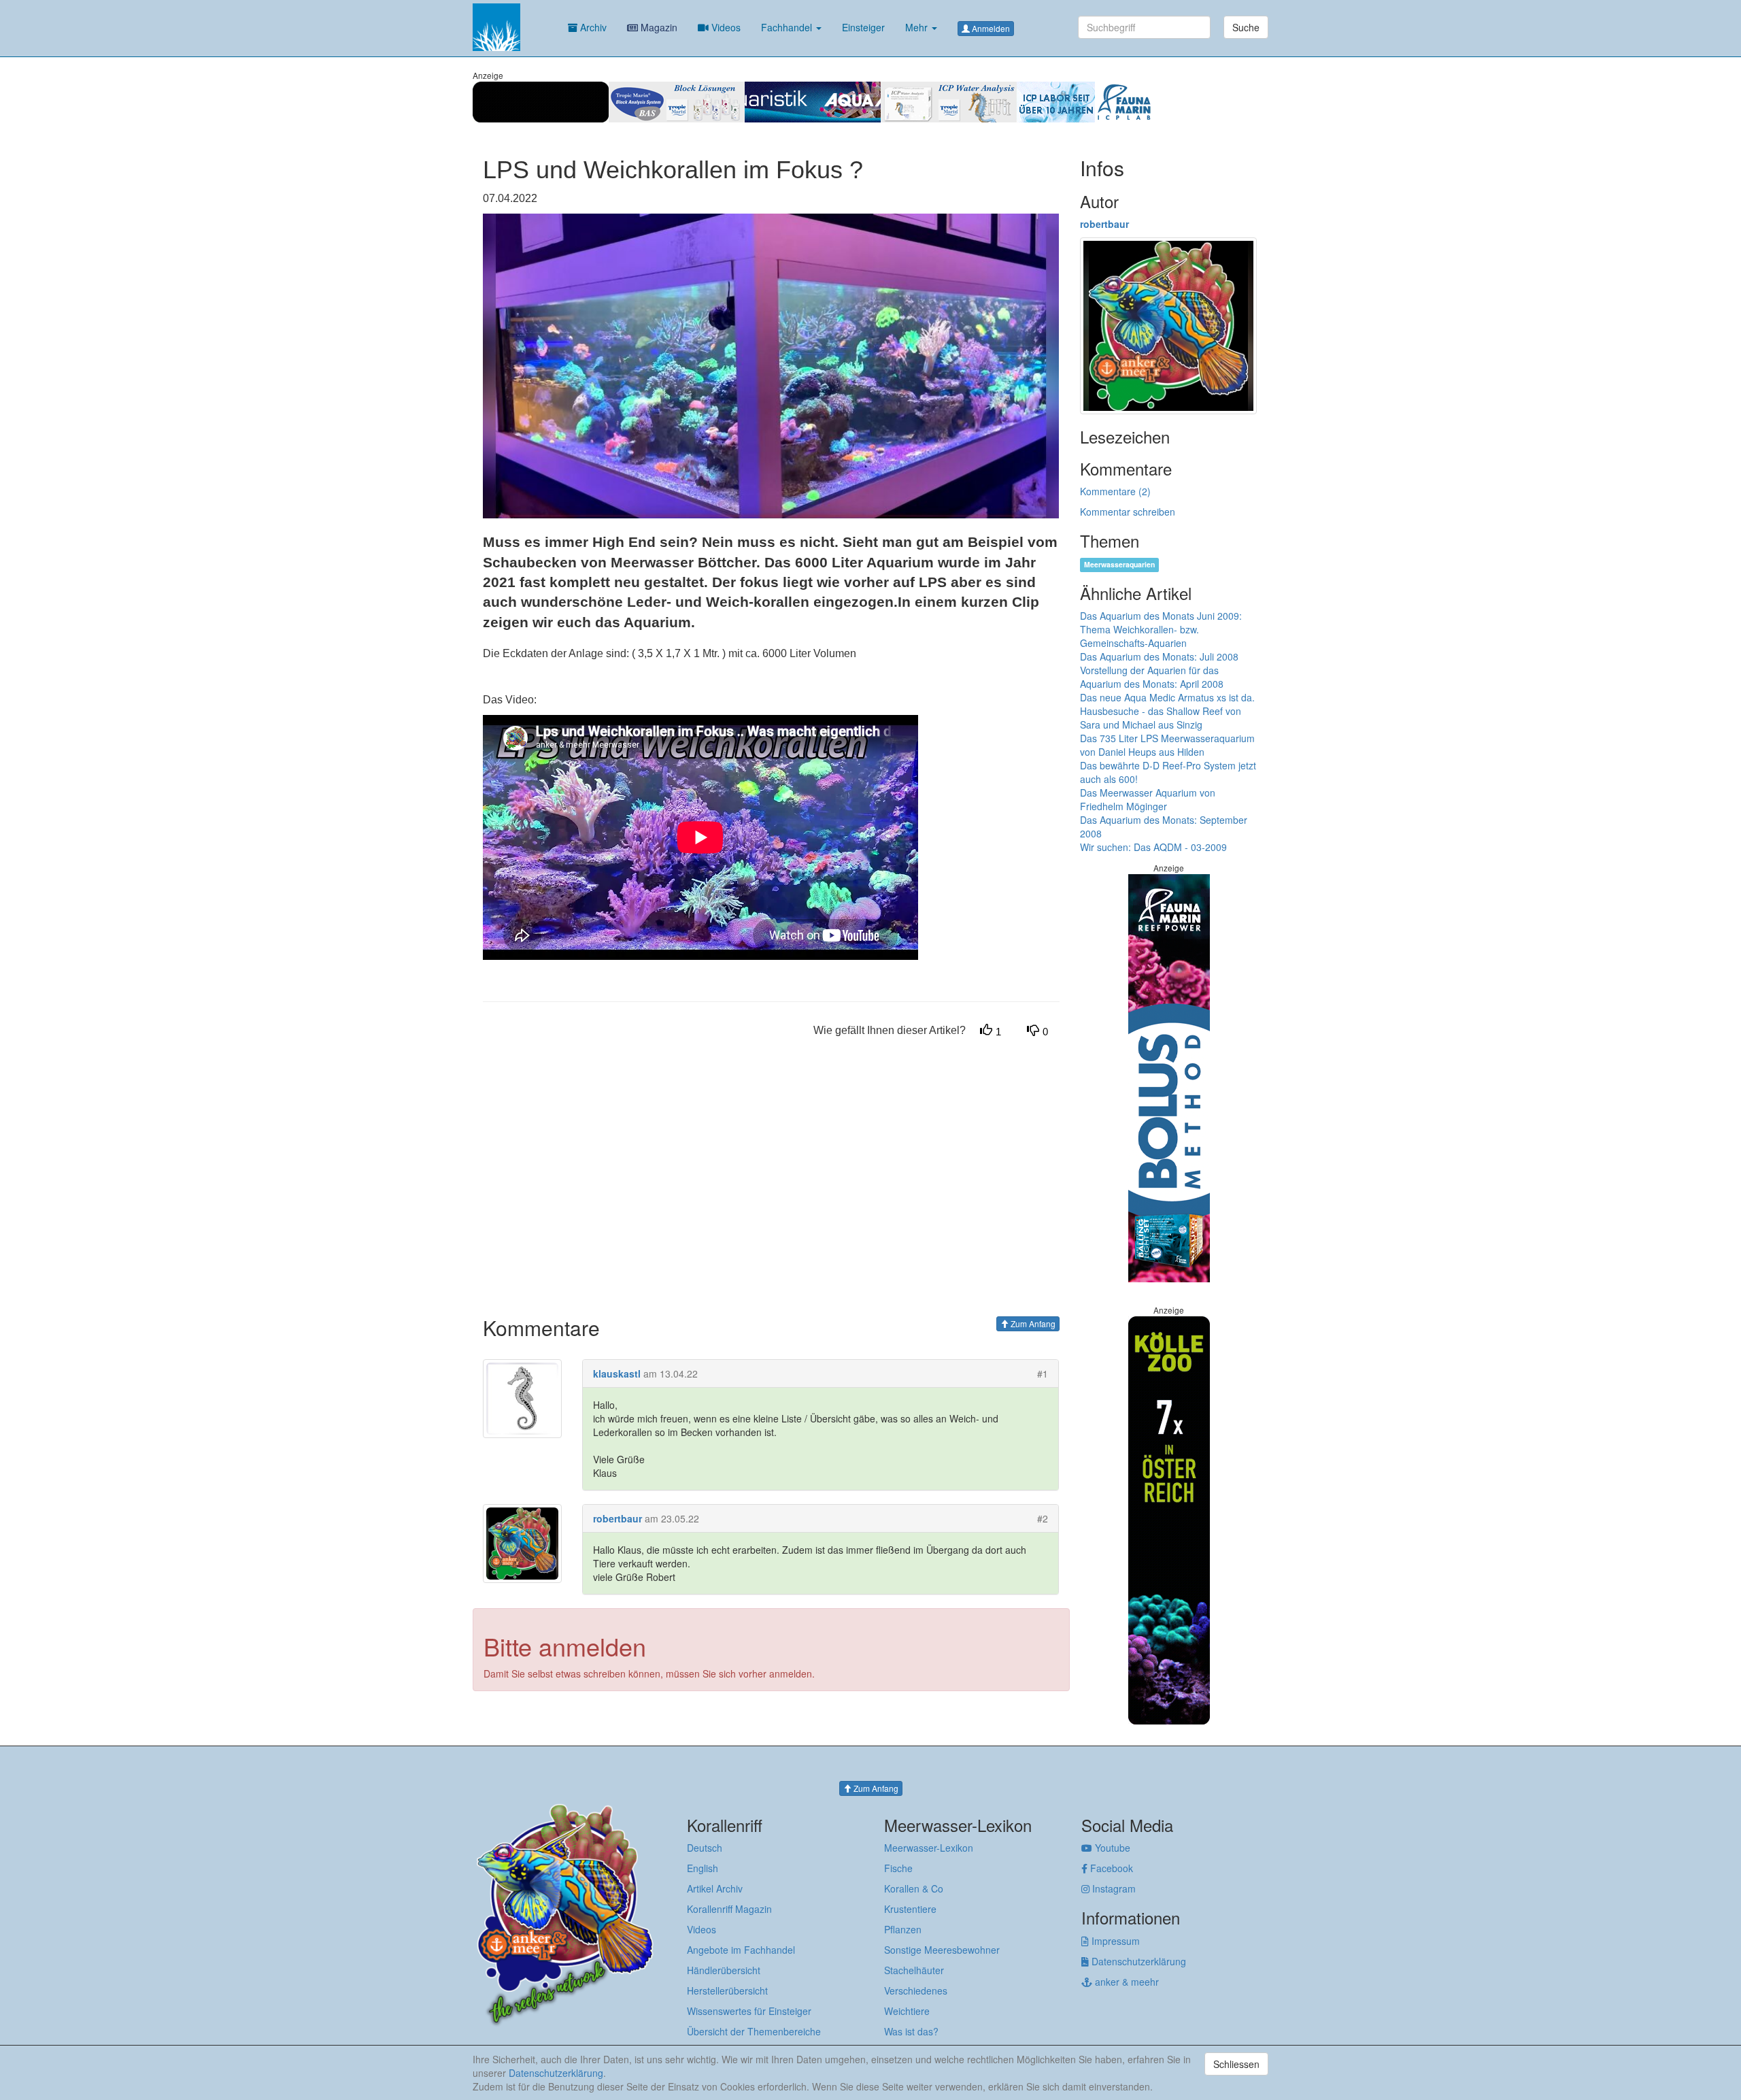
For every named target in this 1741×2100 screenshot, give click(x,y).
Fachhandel (788, 27)
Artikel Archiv (715, 1888)
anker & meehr (1126, 1982)
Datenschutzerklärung (1137, 1961)
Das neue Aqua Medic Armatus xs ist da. (1167, 697)
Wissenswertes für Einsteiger (749, 2011)
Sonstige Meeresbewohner (942, 1950)
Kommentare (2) (1115, 491)
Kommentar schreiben (1128, 512)
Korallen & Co (914, 1888)
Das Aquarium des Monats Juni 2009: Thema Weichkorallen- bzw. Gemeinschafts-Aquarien (1161, 629)
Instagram (1113, 1888)
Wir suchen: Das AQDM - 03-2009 (1153, 847)
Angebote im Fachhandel (741, 1950)
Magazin (658, 27)
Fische (898, 1868)
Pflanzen (903, 1929)
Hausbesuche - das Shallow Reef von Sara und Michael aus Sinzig (1161, 718)
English (703, 1868)
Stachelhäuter (914, 1970)
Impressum (1114, 1941)
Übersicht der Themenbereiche (754, 2031)
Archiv (592, 27)
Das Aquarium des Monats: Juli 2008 (1159, 656)
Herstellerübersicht (727, 1990)
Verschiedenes (916, 1990)
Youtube (1111, 1848)
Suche (1246, 27)
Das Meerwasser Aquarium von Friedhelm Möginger (1148, 799)
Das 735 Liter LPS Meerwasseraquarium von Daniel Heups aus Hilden (1167, 745)
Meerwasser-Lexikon (929, 1848)
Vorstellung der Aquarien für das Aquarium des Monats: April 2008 (1152, 677)
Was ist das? (911, 2031)
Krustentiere (910, 1909)
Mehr (918, 27)
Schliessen (1236, 2064)
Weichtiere (907, 2011)
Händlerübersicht (724, 1970)
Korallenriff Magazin (729, 1909)
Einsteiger (863, 27)
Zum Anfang (1032, 1323)
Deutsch (705, 1848)
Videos (725, 27)
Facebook (1110, 1868)
